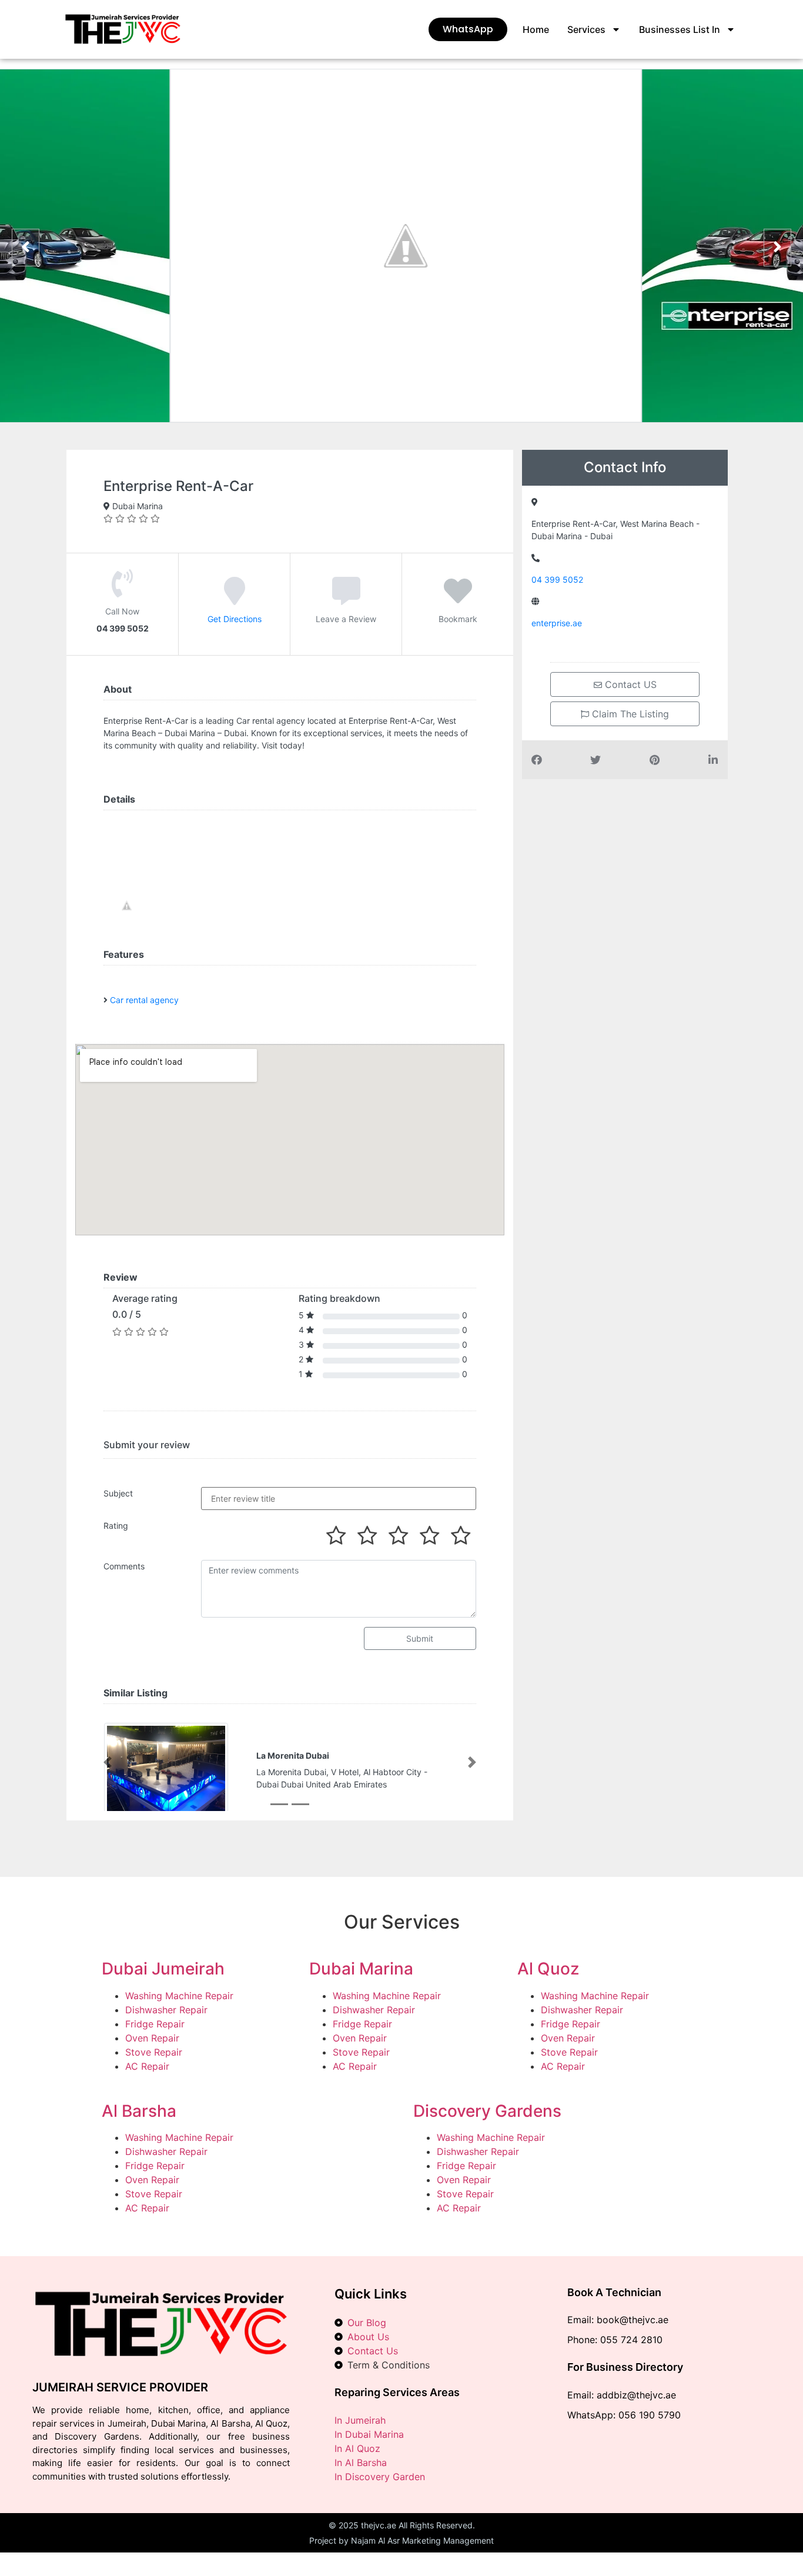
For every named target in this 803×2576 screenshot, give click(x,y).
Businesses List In (680, 29)
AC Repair (147, 2067)
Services (586, 29)
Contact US (629, 684)
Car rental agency (144, 1000)
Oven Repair (152, 2039)
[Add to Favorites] (458, 599)
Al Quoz (548, 1970)
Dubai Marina (361, 1970)
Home (536, 29)
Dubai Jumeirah (163, 1970)
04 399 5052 (557, 579)
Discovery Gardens (487, 2112)
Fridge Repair (155, 2025)
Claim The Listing (629, 714)
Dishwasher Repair (166, 2011)
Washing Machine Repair (179, 1997)
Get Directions (235, 619)
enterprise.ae (557, 623)
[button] (108, 1763)
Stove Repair (154, 2053)
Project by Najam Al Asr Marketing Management (401, 2542)
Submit (420, 1638)
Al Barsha (139, 2112)
